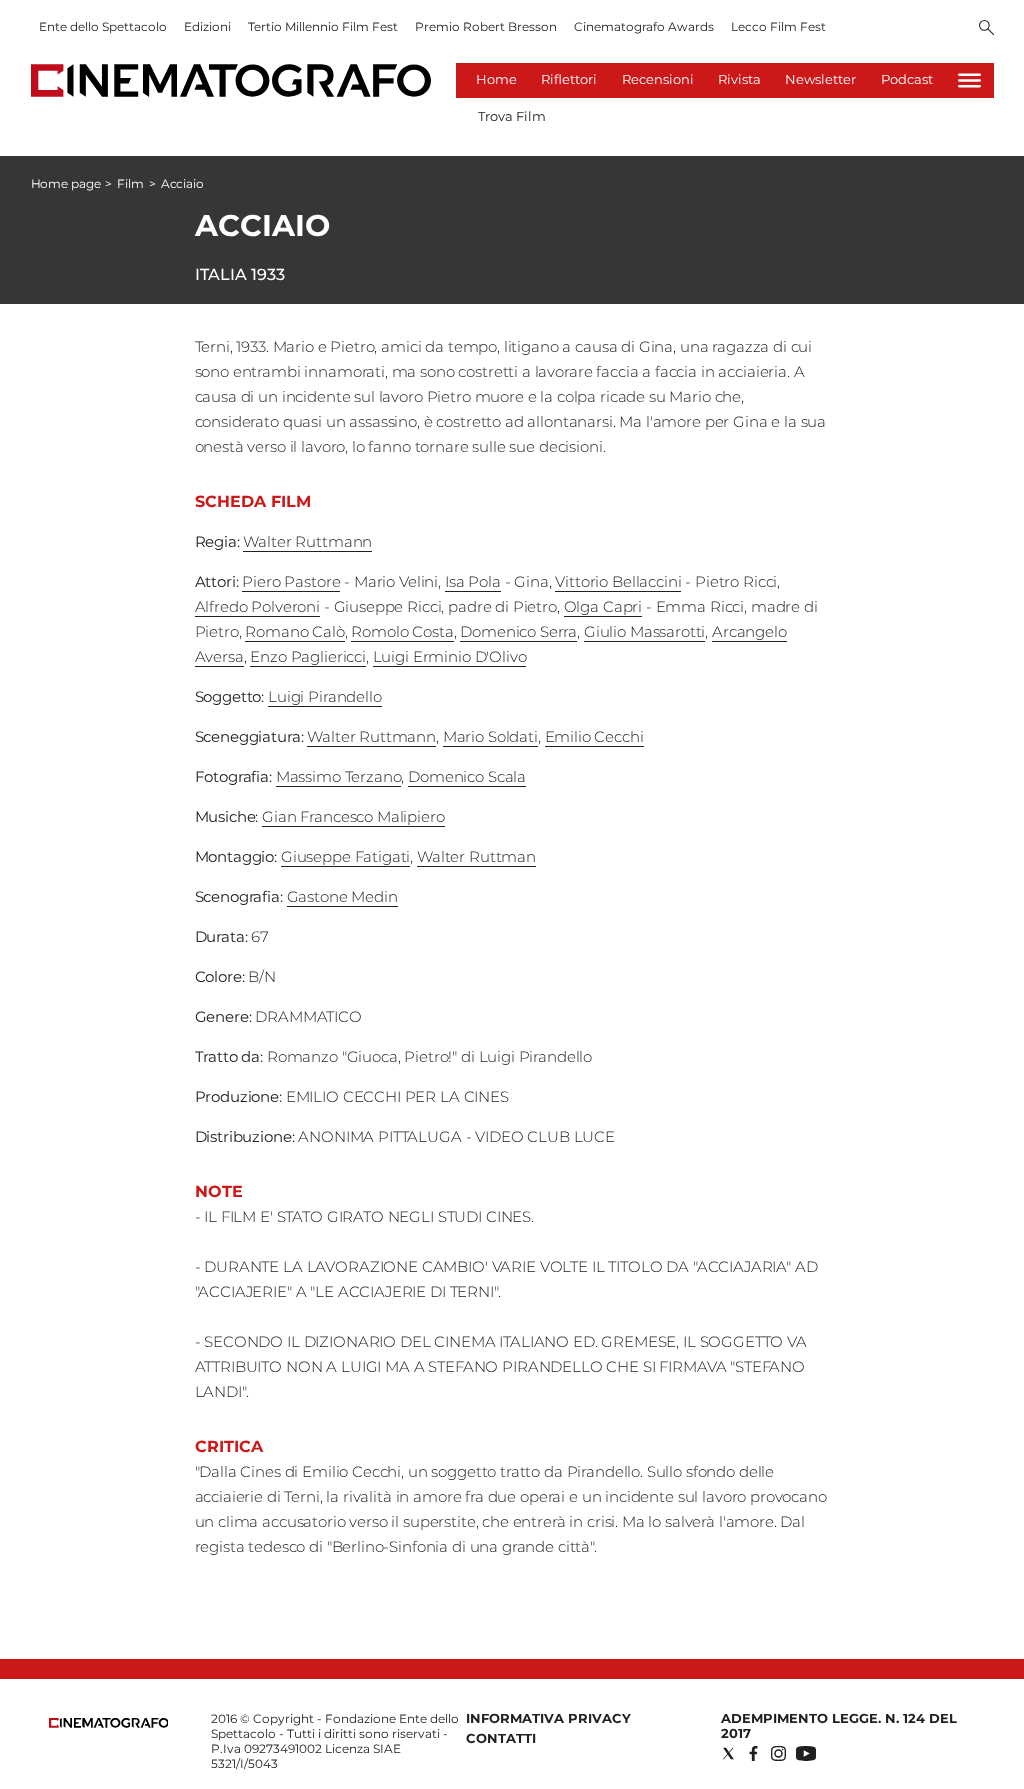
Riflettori (569, 79)
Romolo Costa (402, 631)
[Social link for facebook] (753, 1753)
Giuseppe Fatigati (345, 856)
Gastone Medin (342, 896)
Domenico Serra (518, 631)
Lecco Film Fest (778, 26)
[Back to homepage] (109, 1723)
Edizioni (207, 26)
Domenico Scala (467, 776)
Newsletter (820, 79)
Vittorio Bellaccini (618, 581)
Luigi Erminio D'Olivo (450, 656)
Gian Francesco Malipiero (353, 816)
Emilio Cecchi (594, 736)
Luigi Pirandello (325, 696)
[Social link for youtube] (806, 1753)
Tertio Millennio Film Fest (323, 26)
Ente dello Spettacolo (103, 26)
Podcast (907, 79)
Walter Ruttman (476, 856)
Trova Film (512, 116)
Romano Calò (294, 631)
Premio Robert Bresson (486, 26)
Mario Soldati (490, 736)
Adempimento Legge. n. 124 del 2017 (839, 1725)
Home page (66, 183)
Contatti (501, 1738)
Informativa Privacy (548, 1718)
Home (496, 79)
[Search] (986, 29)
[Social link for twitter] (728, 1753)
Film (130, 183)
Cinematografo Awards (644, 26)
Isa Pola (473, 581)
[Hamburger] (969, 80)
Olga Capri (603, 606)
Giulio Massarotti (644, 631)
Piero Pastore (291, 581)
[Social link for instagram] (778, 1753)
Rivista (739, 79)
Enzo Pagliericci (308, 656)
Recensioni (658, 79)
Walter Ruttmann (307, 541)
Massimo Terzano (339, 776)
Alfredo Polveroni (257, 606)
